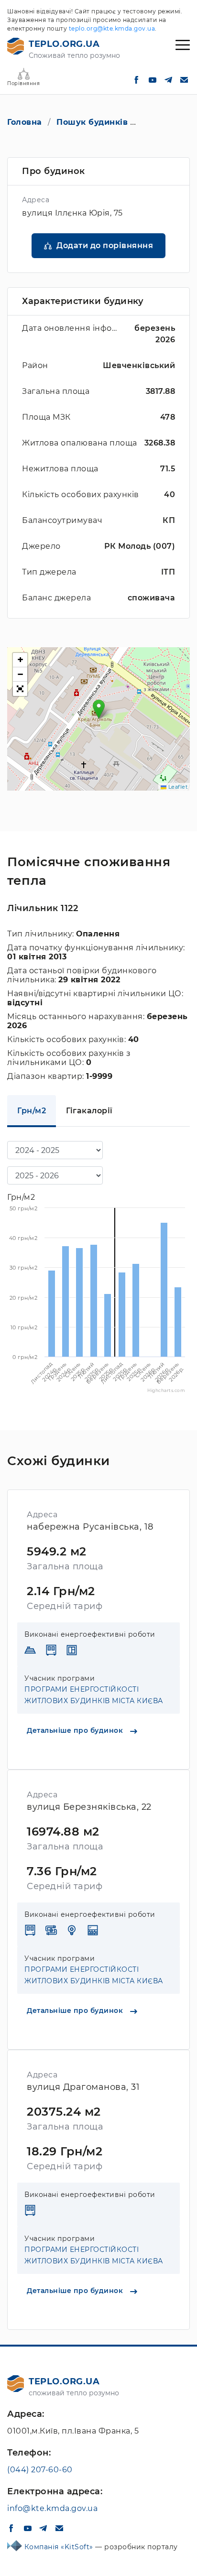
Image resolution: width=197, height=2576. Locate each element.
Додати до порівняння (105, 245)
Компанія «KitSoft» (60, 2547)
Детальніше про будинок (76, 1730)
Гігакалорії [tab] (89, 1111)
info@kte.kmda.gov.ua (52, 2508)
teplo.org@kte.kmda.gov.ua (112, 28)
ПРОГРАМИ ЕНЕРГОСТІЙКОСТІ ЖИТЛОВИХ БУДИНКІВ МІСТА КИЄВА (94, 1695)
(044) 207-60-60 (40, 2470)
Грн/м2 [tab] (32, 1111)
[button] (99, 709)
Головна (25, 122)
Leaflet (177, 787)
